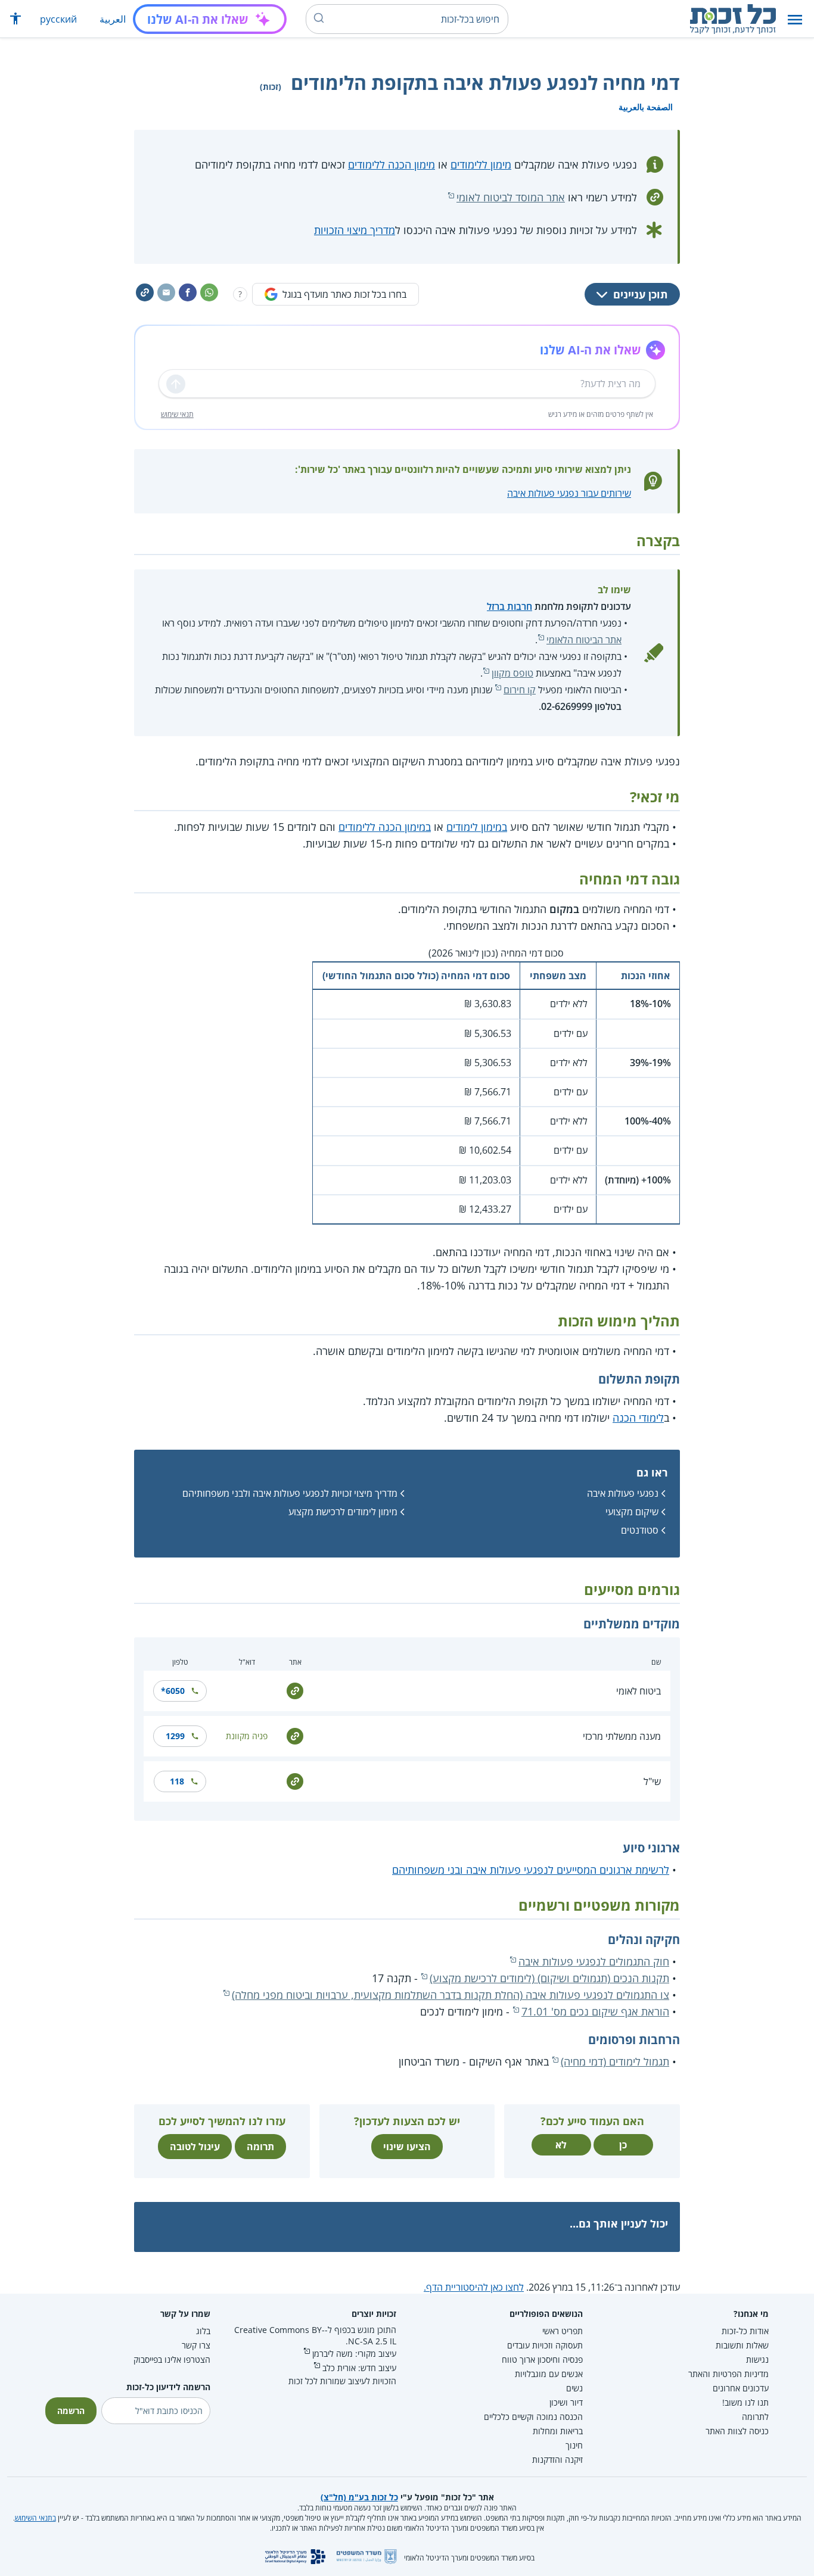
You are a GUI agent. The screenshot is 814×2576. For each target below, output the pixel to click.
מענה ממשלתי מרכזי (622, 1736)
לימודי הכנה (638, 1418)
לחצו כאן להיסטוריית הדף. (474, 2287)
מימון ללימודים (481, 164)
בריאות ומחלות (558, 2431)
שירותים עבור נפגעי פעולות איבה (569, 493)
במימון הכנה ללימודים (385, 827)
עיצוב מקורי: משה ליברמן (354, 2354)
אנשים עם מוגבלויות (549, 2374)
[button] (795, 19)
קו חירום (520, 690)
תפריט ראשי (563, 2331)
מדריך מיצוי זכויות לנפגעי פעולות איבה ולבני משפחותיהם (290, 1493)
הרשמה (71, 2411)
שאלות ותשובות (742, 2345)
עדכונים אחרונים (741, 2388)
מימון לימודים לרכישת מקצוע (343, 1512)
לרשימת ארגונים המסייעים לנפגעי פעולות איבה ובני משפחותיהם (531, 1870)
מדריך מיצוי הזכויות (355, 230)
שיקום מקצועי (632, 1512)
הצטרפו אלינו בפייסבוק (172, 2359)
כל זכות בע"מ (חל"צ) (359, 2497)
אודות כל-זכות (745, 2331)
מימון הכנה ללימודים (392, 164)
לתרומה (755, 2417)
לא (561, 2145)
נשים (574, 2388)
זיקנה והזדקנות (557, 2460)
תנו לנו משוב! (745, 2402)
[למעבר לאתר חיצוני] (295, 1690)
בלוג (203, 2331)
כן (623, 2145)
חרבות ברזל (509, 606)
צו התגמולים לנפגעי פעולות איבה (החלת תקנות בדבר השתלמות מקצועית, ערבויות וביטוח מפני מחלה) (451, 1995)
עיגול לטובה (195, 2147)
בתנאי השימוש (35, 2518)
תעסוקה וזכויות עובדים (545, 2345)
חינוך (574, 2445)
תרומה (260, 2147)
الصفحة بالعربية (646, 107)
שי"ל (652, 1781)
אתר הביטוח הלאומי (584, 640)
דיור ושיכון (566, 2402)
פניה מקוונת (247, 1736)
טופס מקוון (512, 673)
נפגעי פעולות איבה (623, 1493)
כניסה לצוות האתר (737, 2431)
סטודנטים (640, 1530)
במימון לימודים (477, 827)
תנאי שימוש (177, 414)
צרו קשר (196, 2345)
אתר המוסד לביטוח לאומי (511, 197)
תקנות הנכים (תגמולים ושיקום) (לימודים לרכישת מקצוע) (549, 1978)
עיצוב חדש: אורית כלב (359, 2368)
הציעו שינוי (407, 2147)
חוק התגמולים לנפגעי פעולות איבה (594, 1961)
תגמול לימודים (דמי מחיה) (615, 2061)
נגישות (757, 2359)
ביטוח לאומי (639, 1691)
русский (58, 19)
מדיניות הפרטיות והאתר (728, 2374)
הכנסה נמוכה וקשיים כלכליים (533, 2417)
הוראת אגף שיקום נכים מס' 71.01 (595, 2011)
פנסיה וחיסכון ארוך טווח (542, 2359)
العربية (113, 19)
